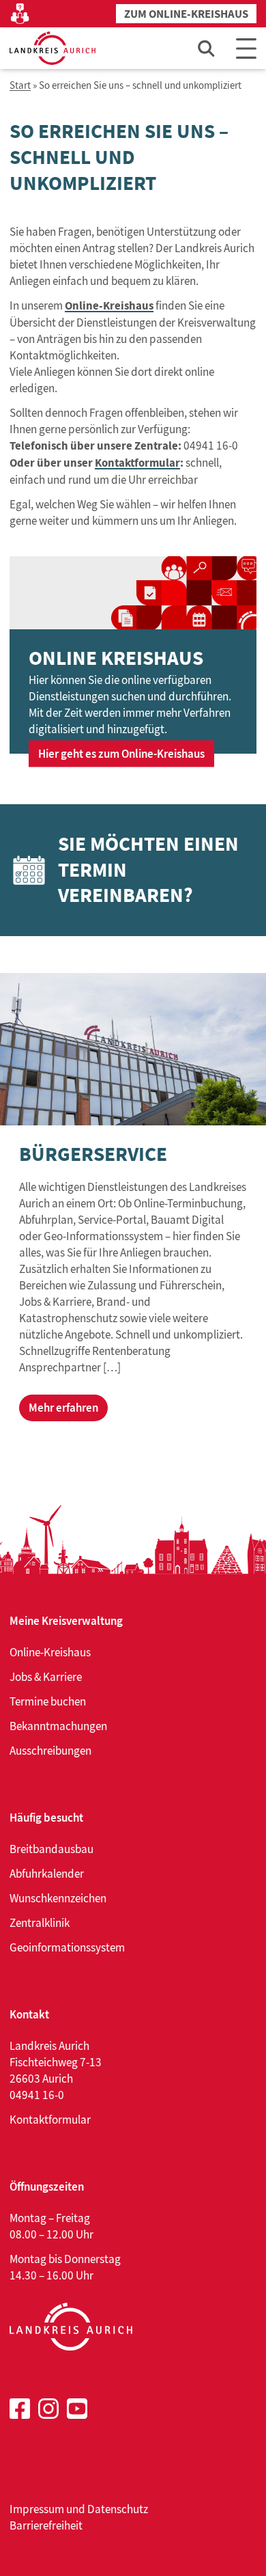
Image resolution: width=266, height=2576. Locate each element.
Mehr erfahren (63, 1408)
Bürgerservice (93, 1154)
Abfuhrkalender (47, 1874)
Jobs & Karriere (46, 1677)
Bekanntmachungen (58, 1726)
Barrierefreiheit (46, 2525)
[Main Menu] (246, 48)
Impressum (37, 2509)
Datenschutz (118, 2509)
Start (20, 86)
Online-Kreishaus (109, 306)
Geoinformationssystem (67, 1947)
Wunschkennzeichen (58, 1898)
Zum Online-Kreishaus (186, 14)
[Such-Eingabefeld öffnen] (207, 48)
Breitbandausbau (51, 1849)
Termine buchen (48, 1701)
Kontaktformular (137, 463)
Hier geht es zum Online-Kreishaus (121, 753)
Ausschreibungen (50, 1751)
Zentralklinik (40, 1923)
